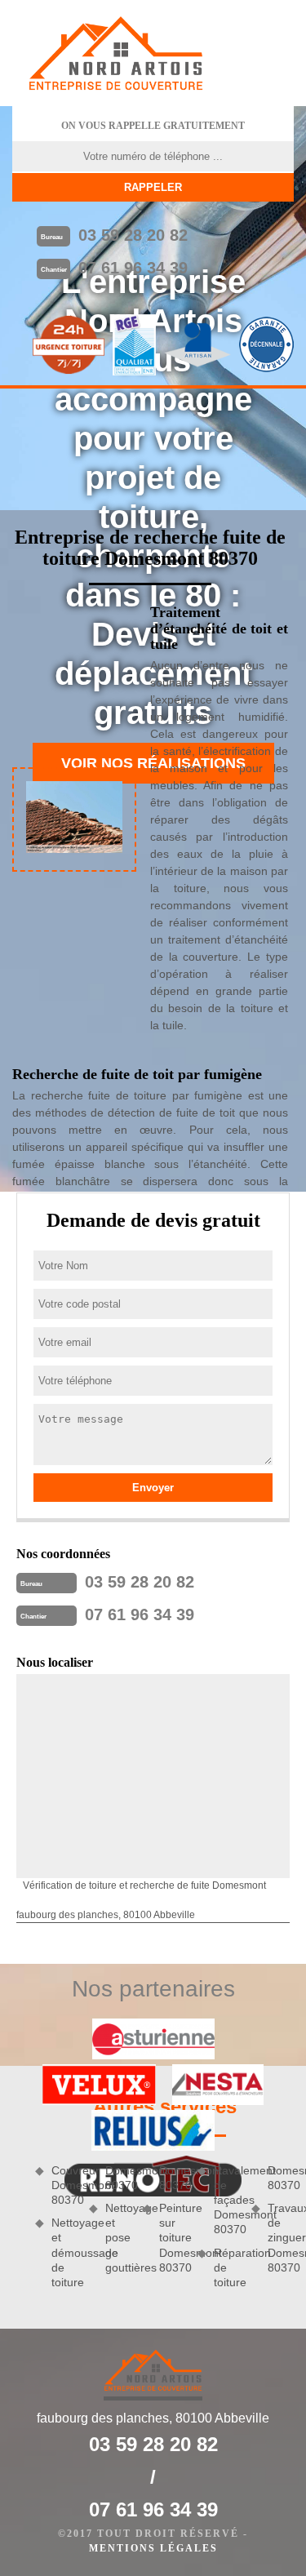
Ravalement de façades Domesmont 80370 (227, 2200)
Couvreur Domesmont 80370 (64, 2185)
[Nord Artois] (116, 53)
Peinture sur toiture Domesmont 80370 (172, 2238)
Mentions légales (153, 2548)
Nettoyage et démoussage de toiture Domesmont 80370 (91, 2226)
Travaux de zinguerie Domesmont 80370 (281, 2238)
